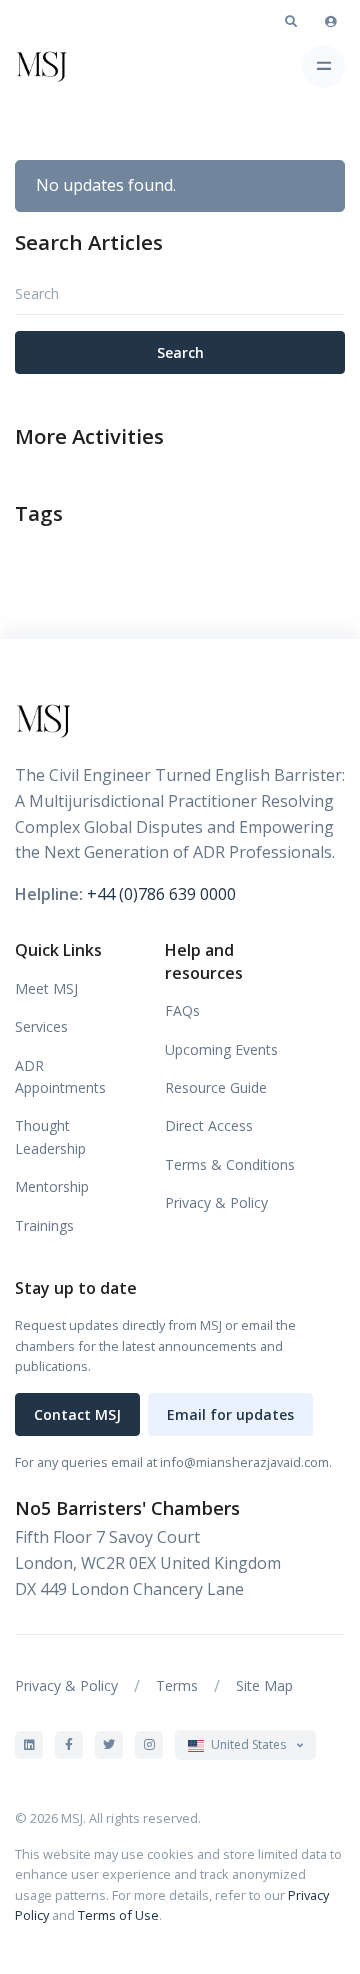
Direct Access (209, 1125)
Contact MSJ (77, 1414)
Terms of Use (118, 1915)
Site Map (264, 1685)
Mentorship (52, 1186)
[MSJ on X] (109, 1745)
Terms (177, 1685)
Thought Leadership (50, 1136)
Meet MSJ (46, 988)
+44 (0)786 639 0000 (161, 894)
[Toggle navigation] (323, 66)
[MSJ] (71, 66)
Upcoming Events (221, 1049)
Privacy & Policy (216, 1202)
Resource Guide (216, 1087)
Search (180, 352)
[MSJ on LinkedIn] (29, 1745)
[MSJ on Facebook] (69, 1745)
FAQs (182, 1010)
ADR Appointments (60, 1076)
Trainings (44, 1225)
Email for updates (230, 1414)
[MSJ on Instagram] (149, 1745)
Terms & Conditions (230, 1164)
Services (41, 1026)
